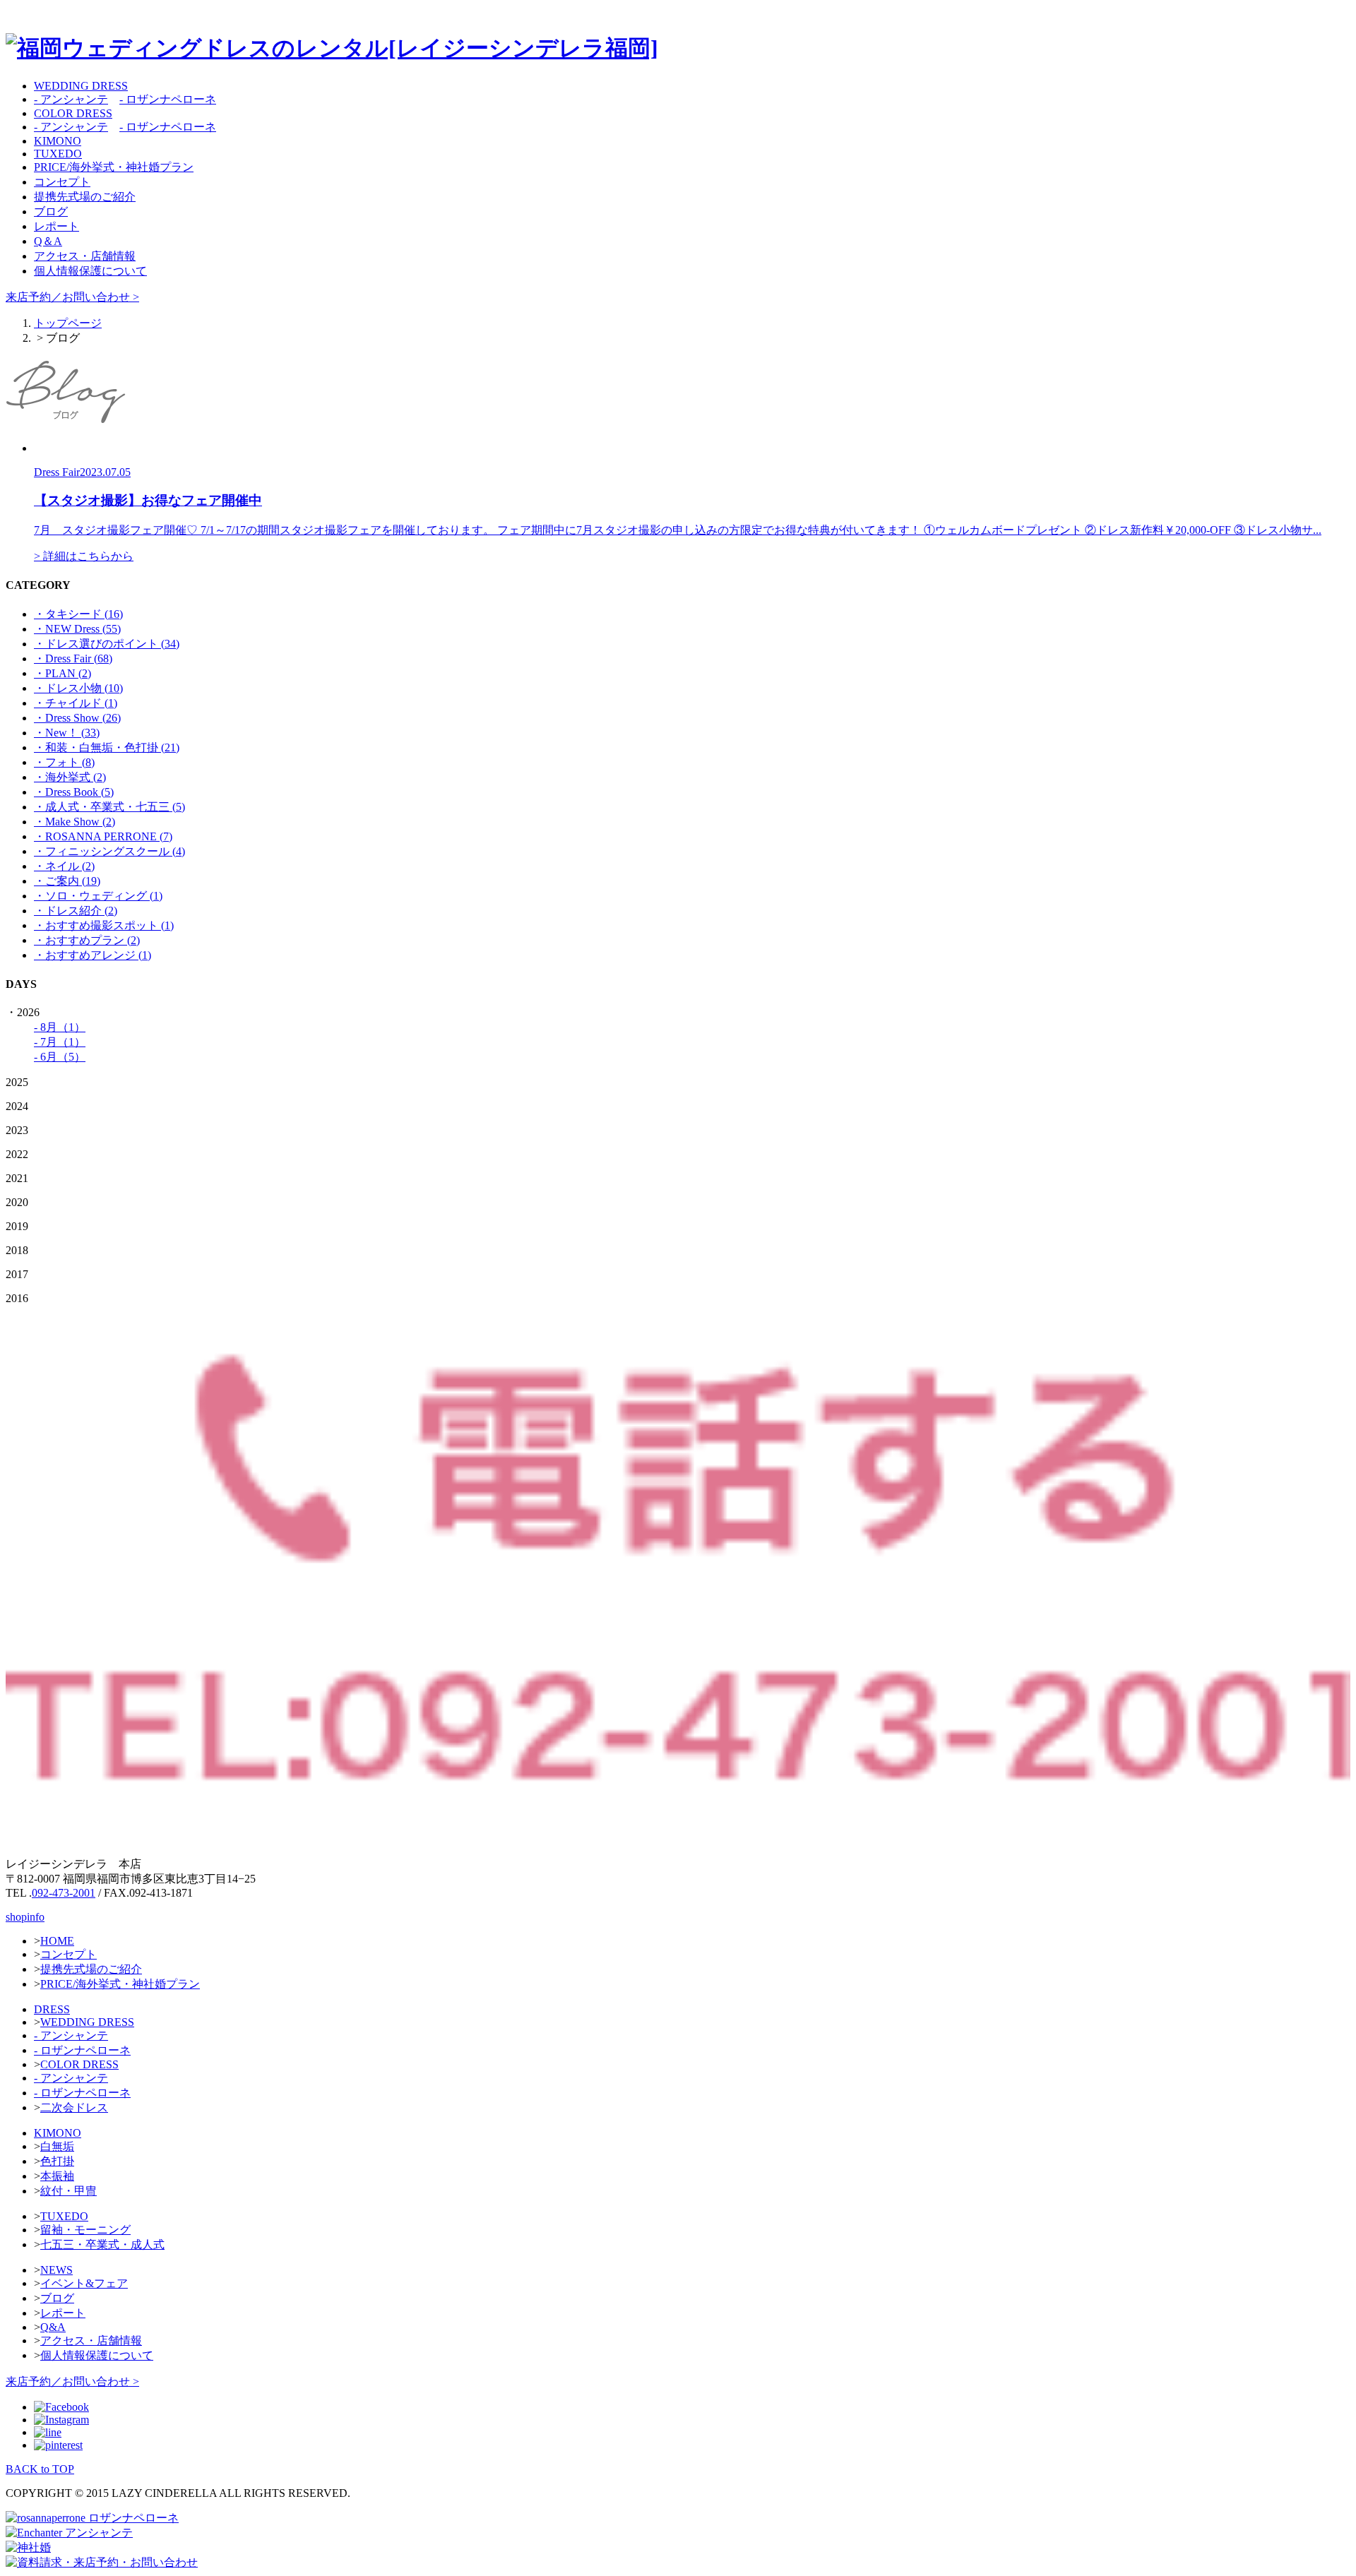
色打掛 (57, 2161)
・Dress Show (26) (77, 718)
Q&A (53, 2327)
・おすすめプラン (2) (87, 940)
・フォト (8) (64, 762)
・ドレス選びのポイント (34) (107, 644)
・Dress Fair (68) (73, 658)
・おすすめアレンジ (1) (93, 955)
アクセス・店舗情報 (85, 256)
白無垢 (57, 2146)
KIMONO (58, 141)
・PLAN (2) (63, 673)
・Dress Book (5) (74, 792)
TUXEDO (58, 154)
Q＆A (48, 241)
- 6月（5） (60, 1057)
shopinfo (25, 1917)
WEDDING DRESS (81, 86)
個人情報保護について (90, 271)
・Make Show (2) (75, 822)
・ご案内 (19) (67, 881)
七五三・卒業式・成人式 (102, 2244)
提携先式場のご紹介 (85, 197)
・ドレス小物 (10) (78, 688)
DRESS (52, 2009)
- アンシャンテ (71, 99)
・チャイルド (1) (76, 703)
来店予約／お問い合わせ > (72, 297)
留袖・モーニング (85, 2230)
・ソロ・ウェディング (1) (98, 896)
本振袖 (57, 2176)
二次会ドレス (74, 2107)
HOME (57, 1941)
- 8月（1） (60, 1027)
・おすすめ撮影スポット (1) (104, 925)
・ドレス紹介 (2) (76, 911)
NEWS (56, 2270)
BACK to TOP (40, 2469)
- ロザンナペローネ (168, 99)
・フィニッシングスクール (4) (109, 851)
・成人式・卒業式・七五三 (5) (109, 807)
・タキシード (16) (78, 614)
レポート (56, 226)
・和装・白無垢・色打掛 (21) (107, 747)
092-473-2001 (64, 1893)
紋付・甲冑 (69, 2191)
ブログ (51, 211)
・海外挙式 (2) (70, 777)
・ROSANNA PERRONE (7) (103, 836)
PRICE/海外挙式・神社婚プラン (114, 167)
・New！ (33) (67, 733)
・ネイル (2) (64, 866)
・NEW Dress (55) (77, 629)
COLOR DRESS (73, 113)
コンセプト (62, 182)
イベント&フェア (84, 2283)
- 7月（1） (60, 1042)
